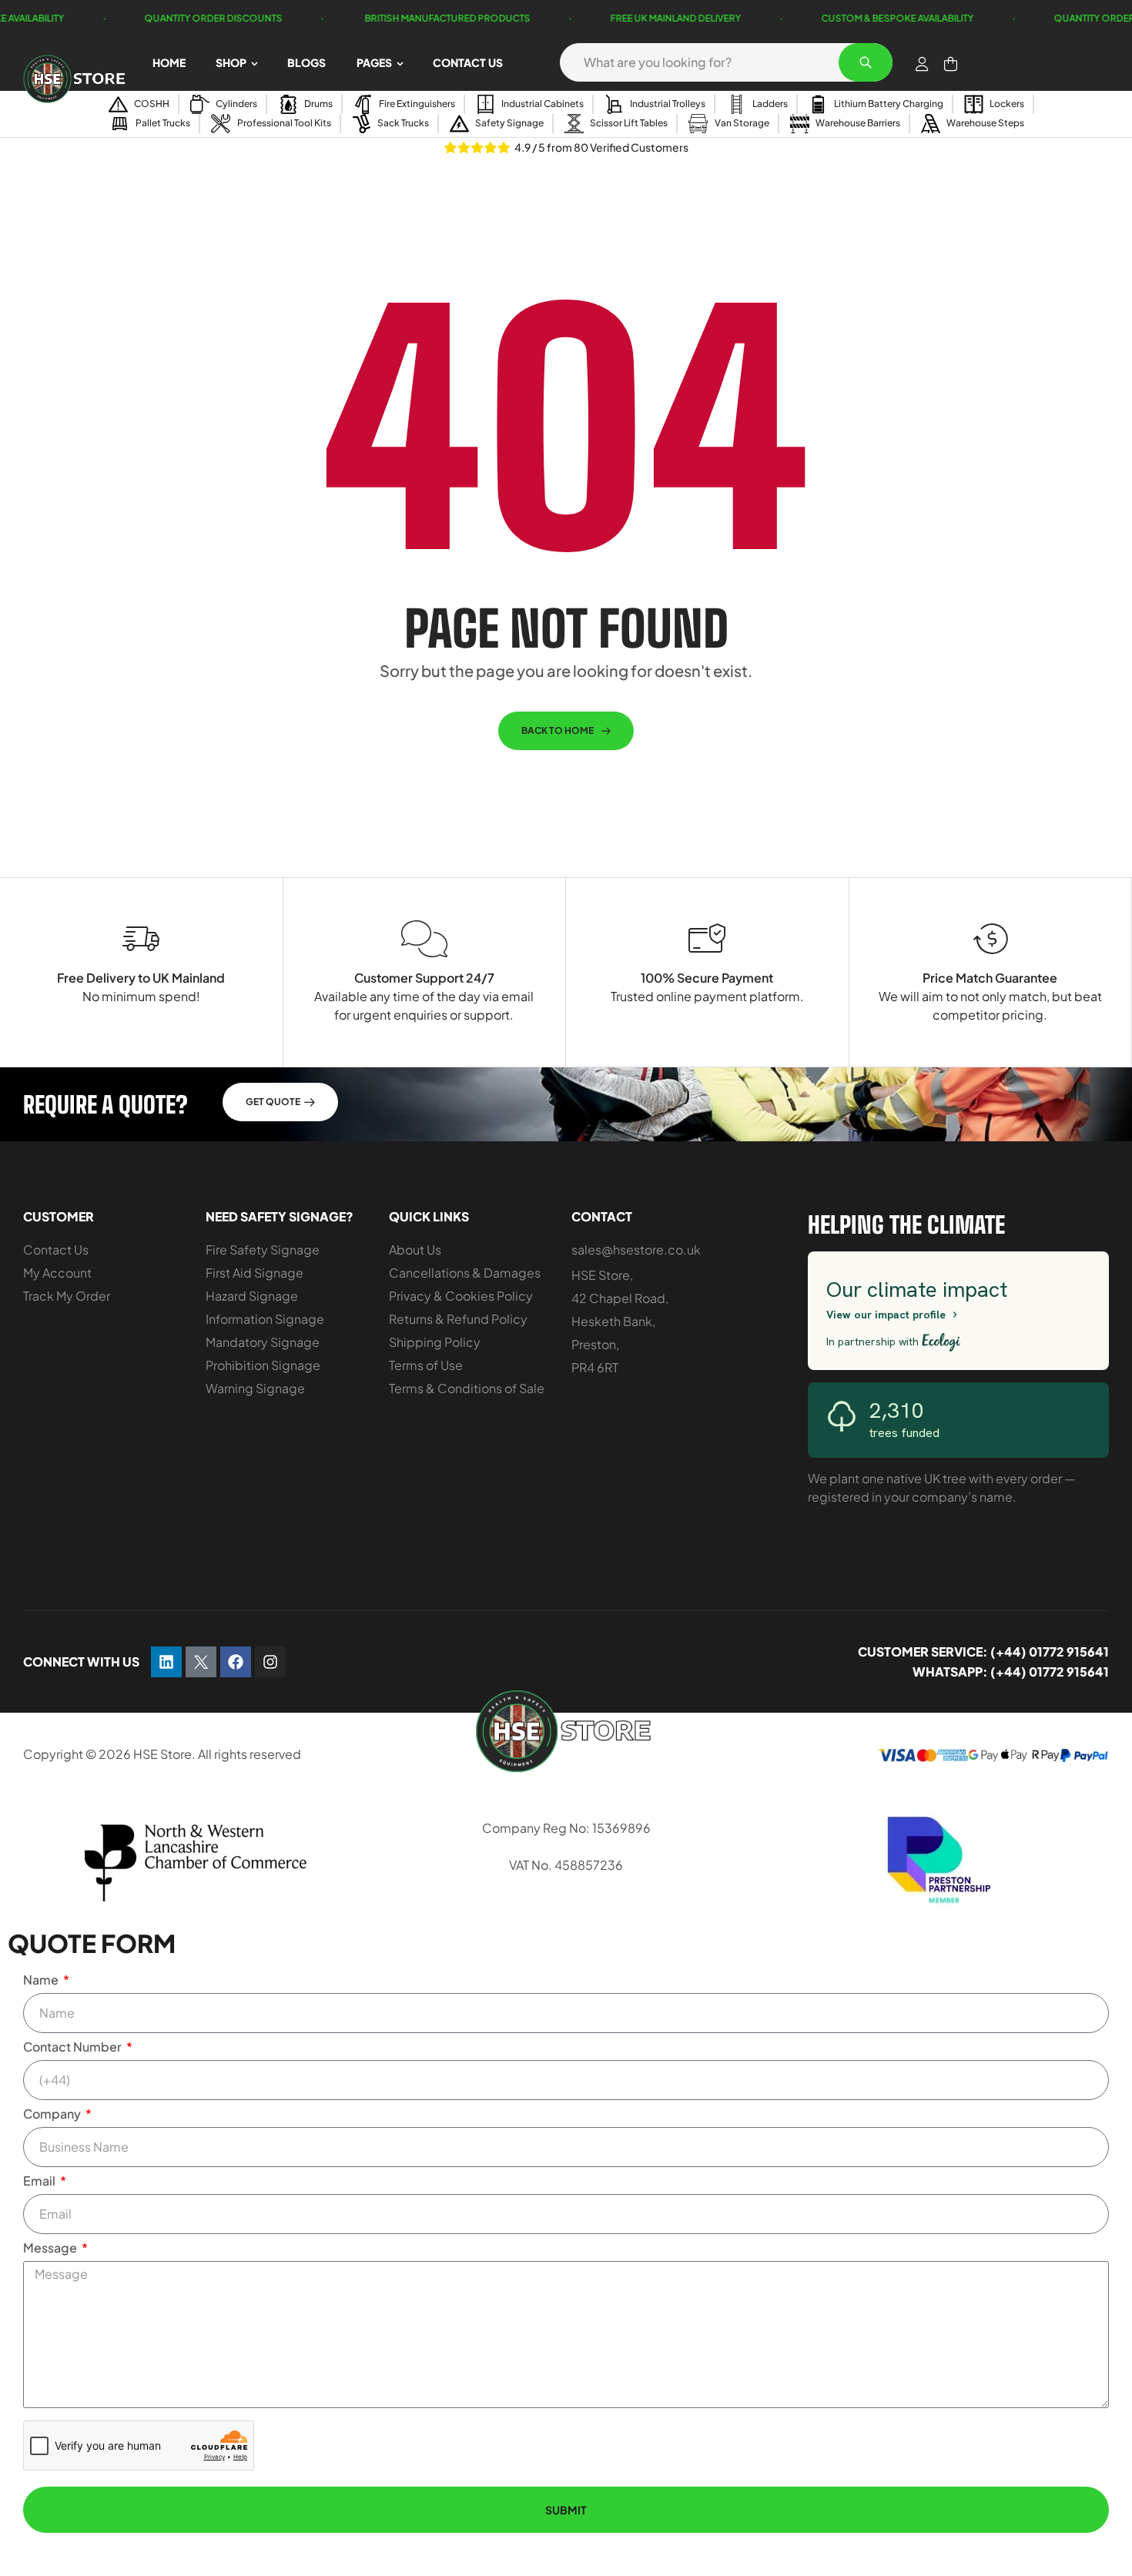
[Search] (866, 62)
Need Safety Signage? (280, 1216)
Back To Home (558, 730)
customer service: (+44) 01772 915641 (983, 1651)
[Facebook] (236, 1662)
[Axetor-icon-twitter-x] (201, 1662)
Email (40, 2181)
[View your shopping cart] (951, 64)
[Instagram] (270, 1662)
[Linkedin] (166, 1662)
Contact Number (74, 2047)
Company (53, 2114)
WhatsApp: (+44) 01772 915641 (1011, 1672)
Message (51, 2248)
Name (42, 1980)
